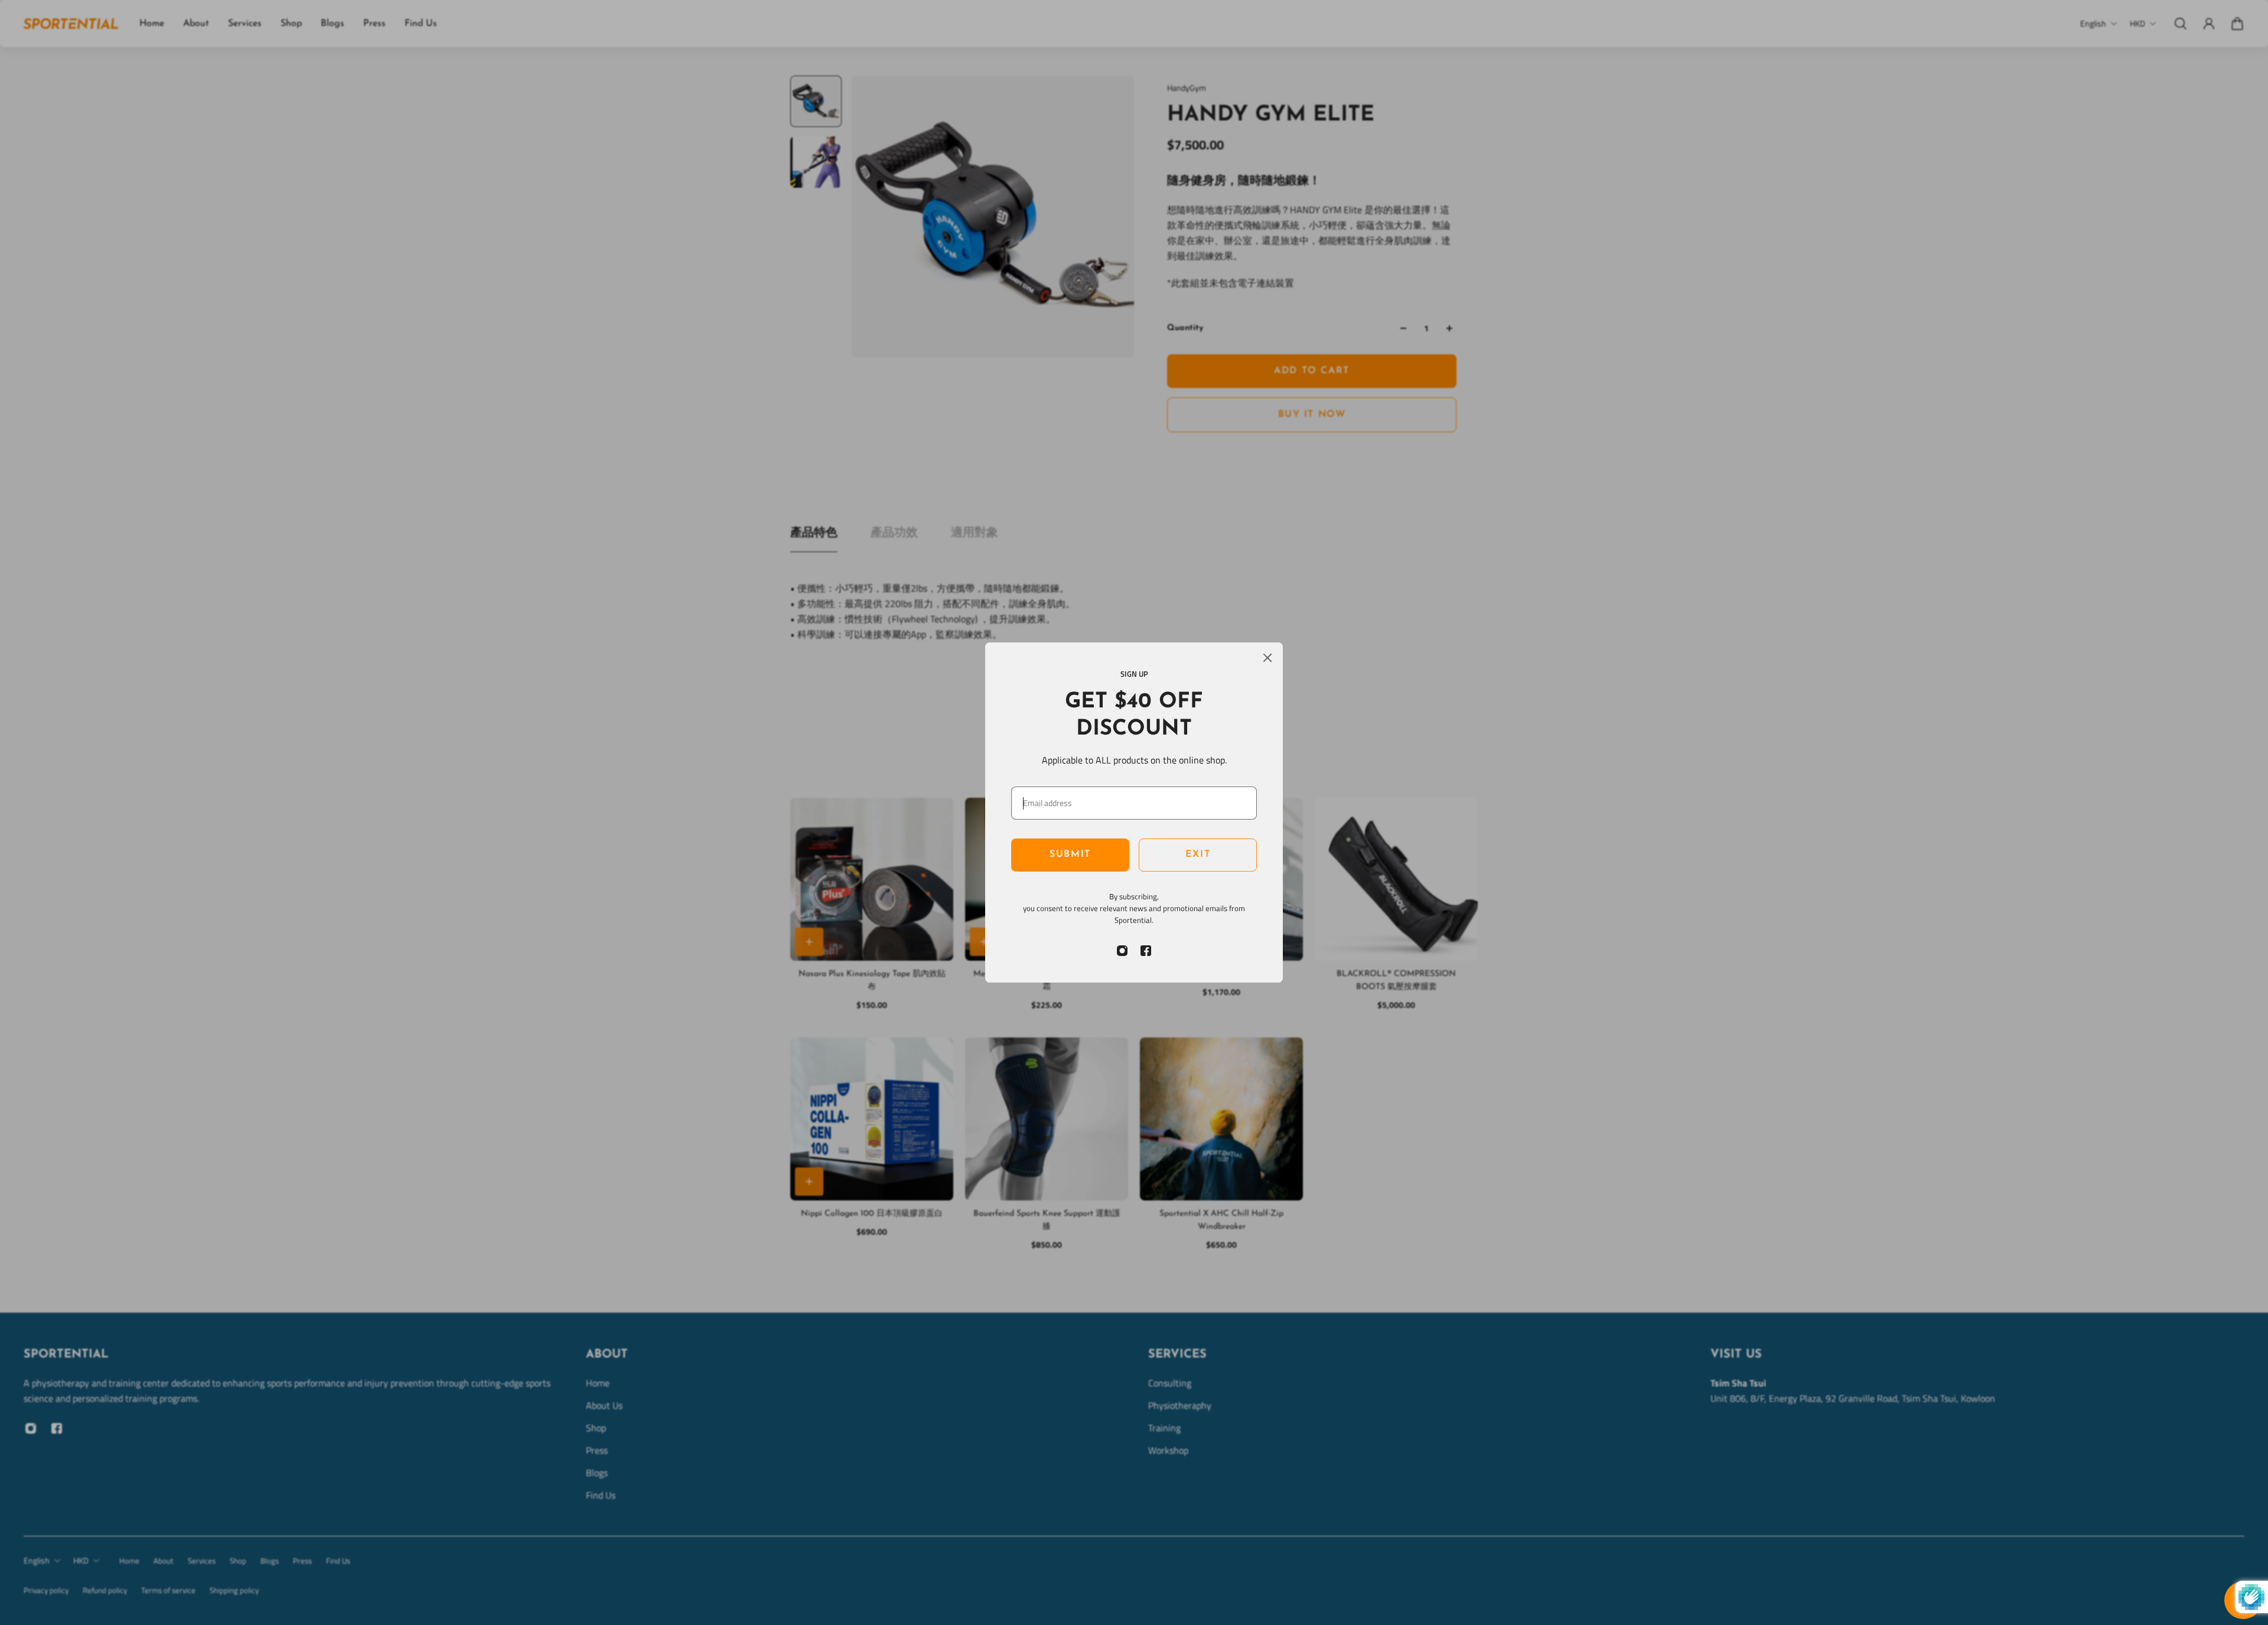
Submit (1070, 854)
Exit (1198, 854)
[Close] (1267, 658)
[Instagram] (1122, 951)
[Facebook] (1146, 951)
